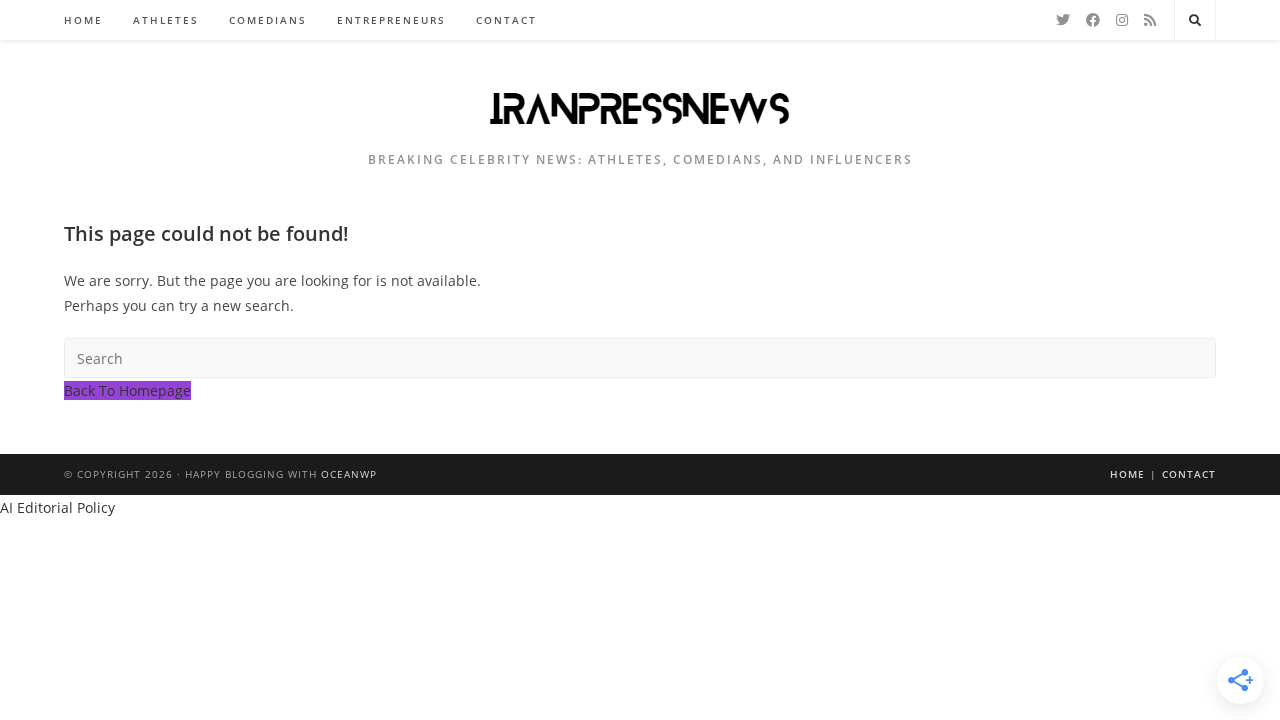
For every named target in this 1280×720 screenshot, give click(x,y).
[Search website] (1195, 21)
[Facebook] (1093, 20)
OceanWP (349, 474)
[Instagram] (1122, 20)
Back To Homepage (127, 390)
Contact (1189, 474)
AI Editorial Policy (57, 507)
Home (1127, 474)
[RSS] (1150, 20)
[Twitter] (1063, 20)
